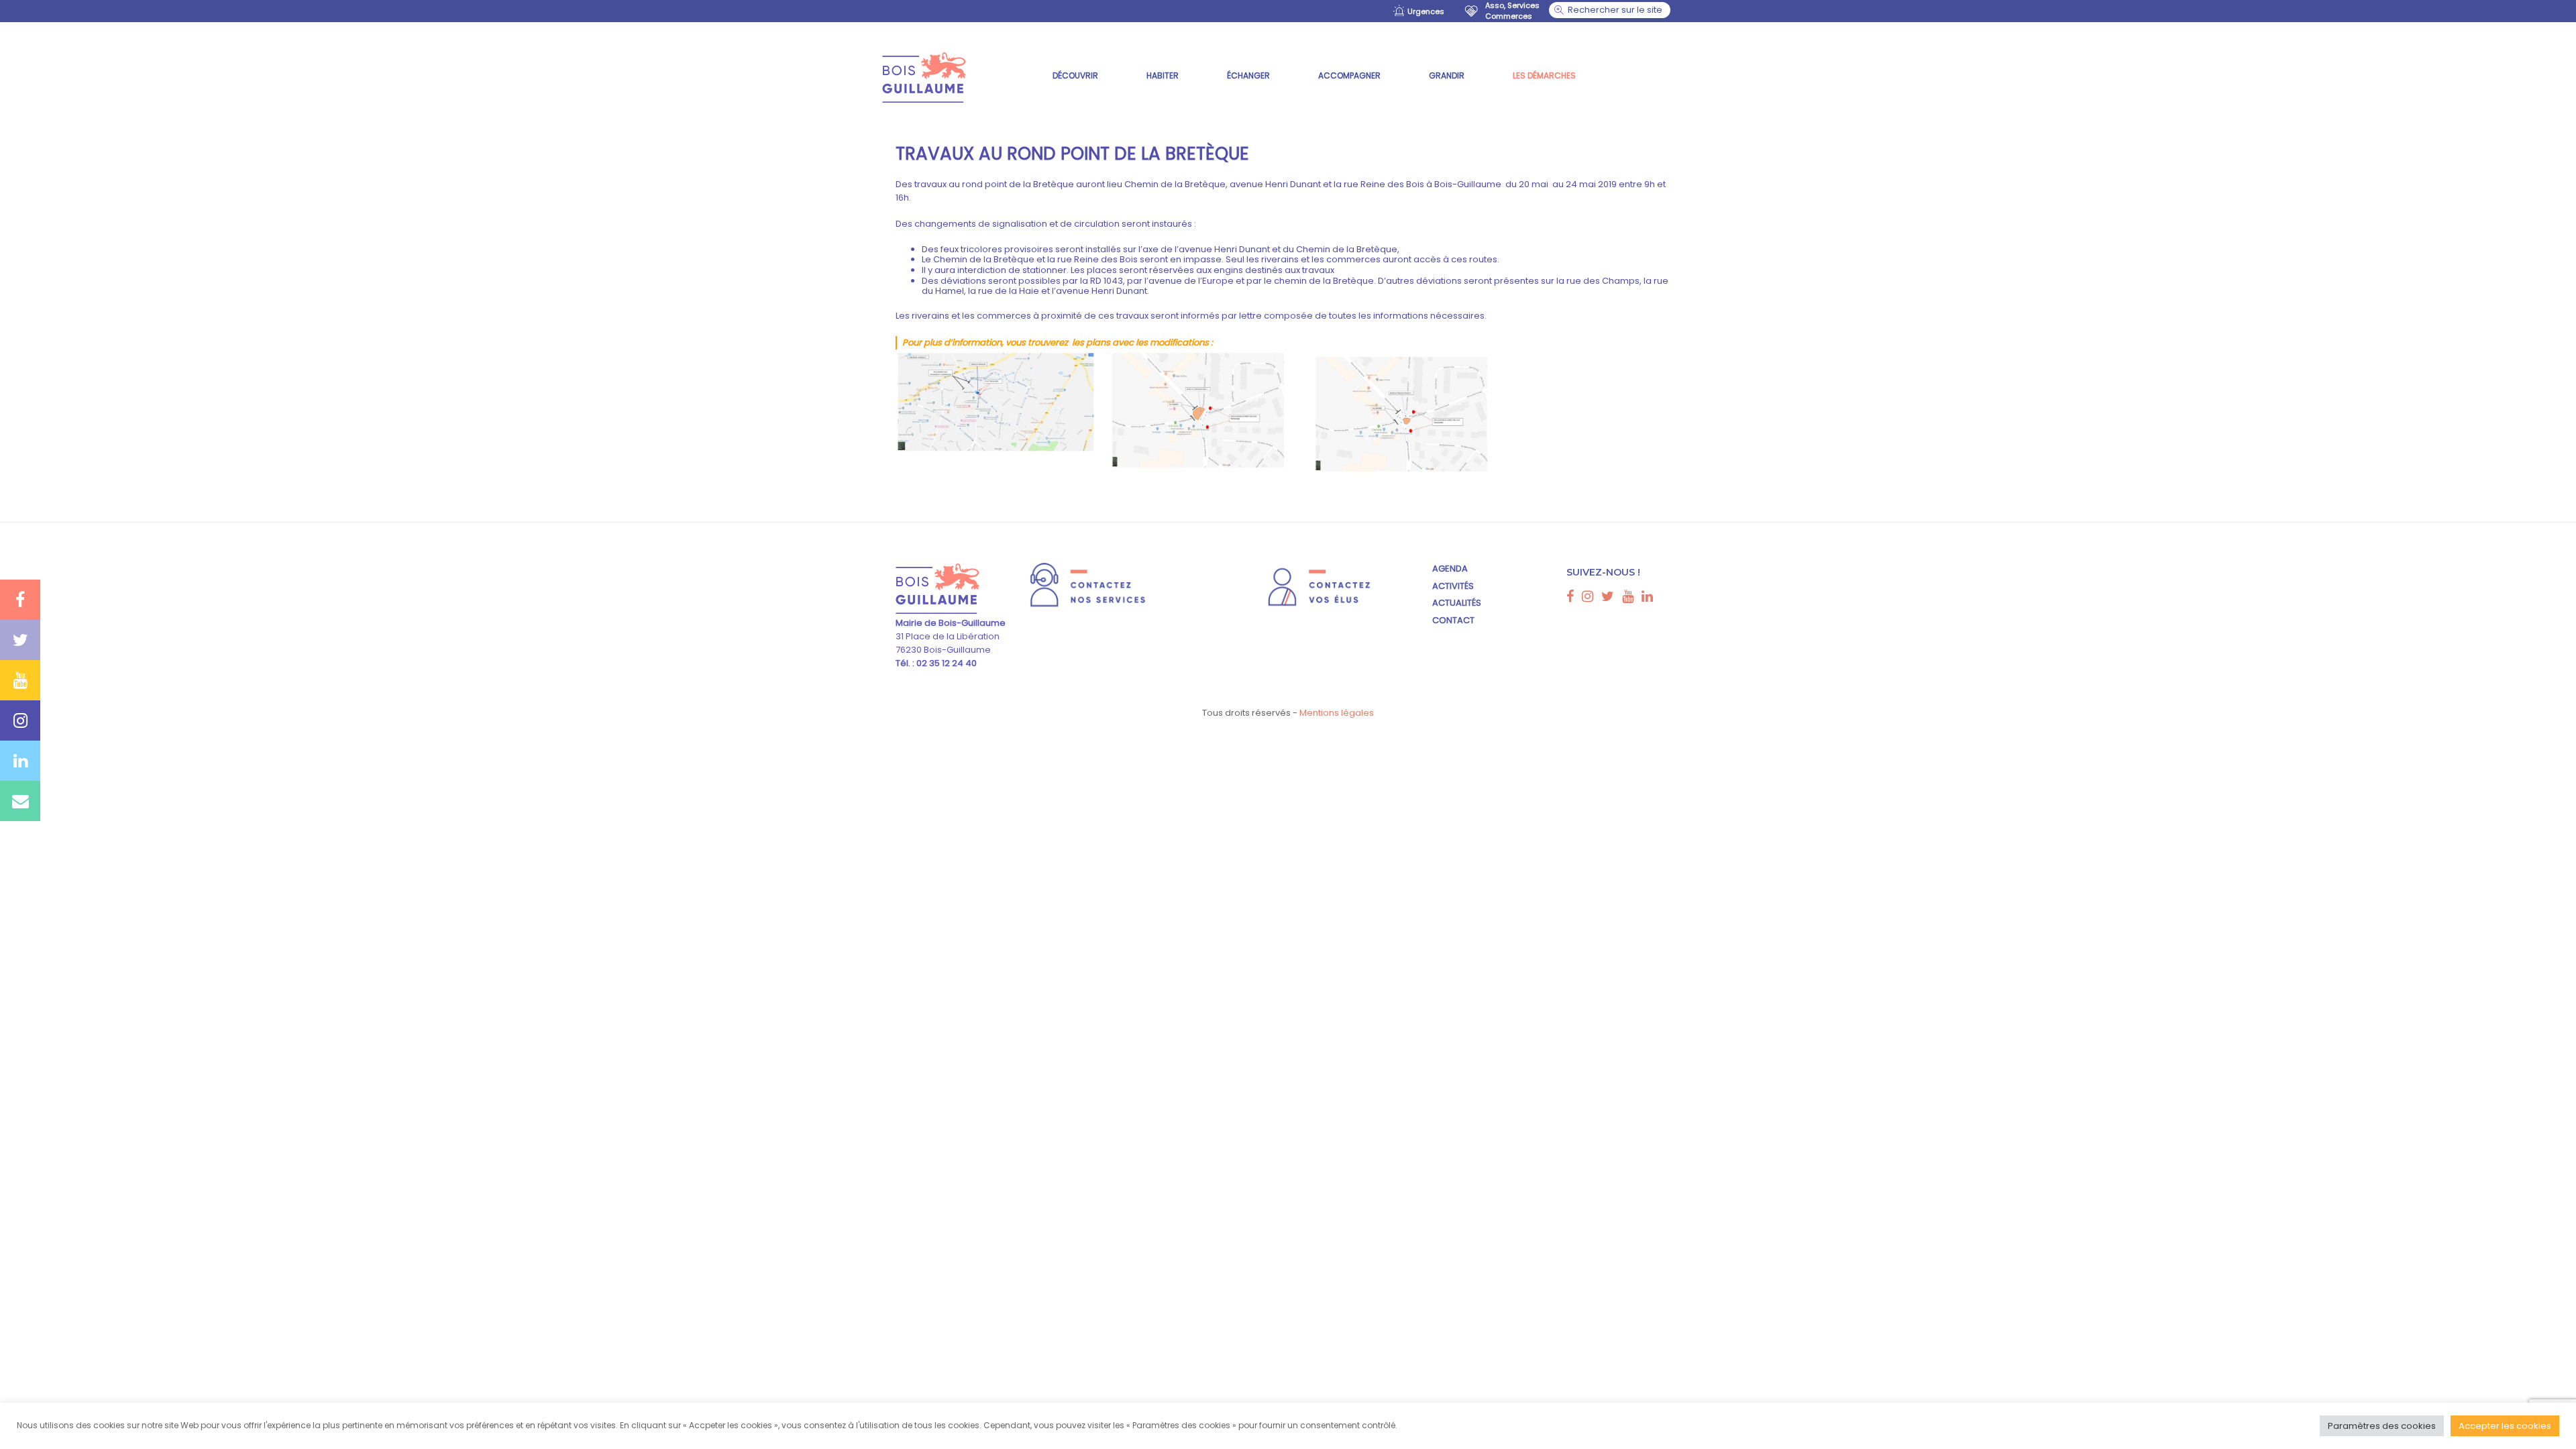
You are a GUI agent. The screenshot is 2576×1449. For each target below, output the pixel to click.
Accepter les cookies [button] (2505, 1426)
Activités (1453, 586)
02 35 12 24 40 (946, 663)
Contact (1453, 620)
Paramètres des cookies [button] (2382, 1426)
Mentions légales (1337, 713)
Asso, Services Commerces (1512, 11)
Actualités (1457, 603)
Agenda (1450, 569)
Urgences (1426, 11)
